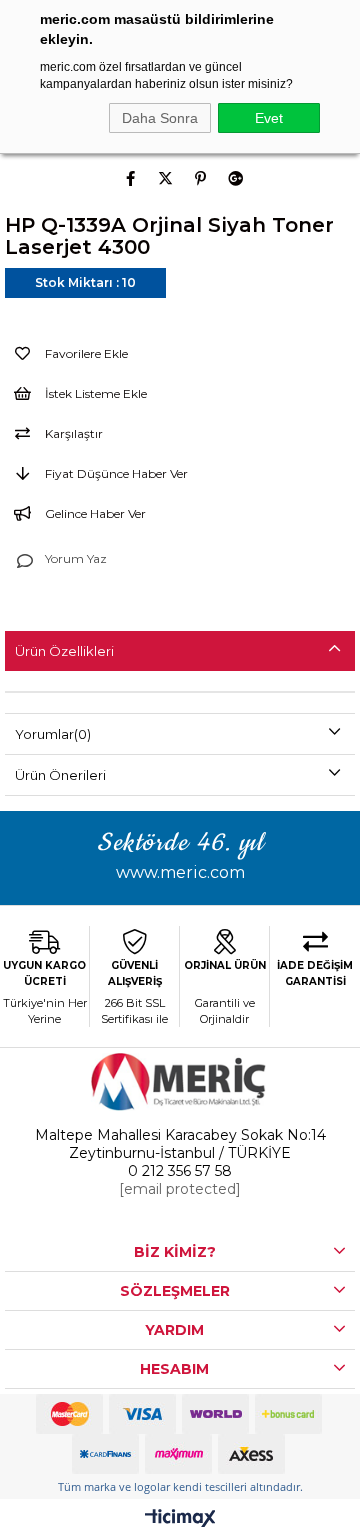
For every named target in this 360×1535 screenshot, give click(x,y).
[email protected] (180, 1189)
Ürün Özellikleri (64, 651)
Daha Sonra (160, 118)
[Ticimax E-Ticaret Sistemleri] (180, 1519)
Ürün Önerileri (60, 775)
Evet (269, 118)
